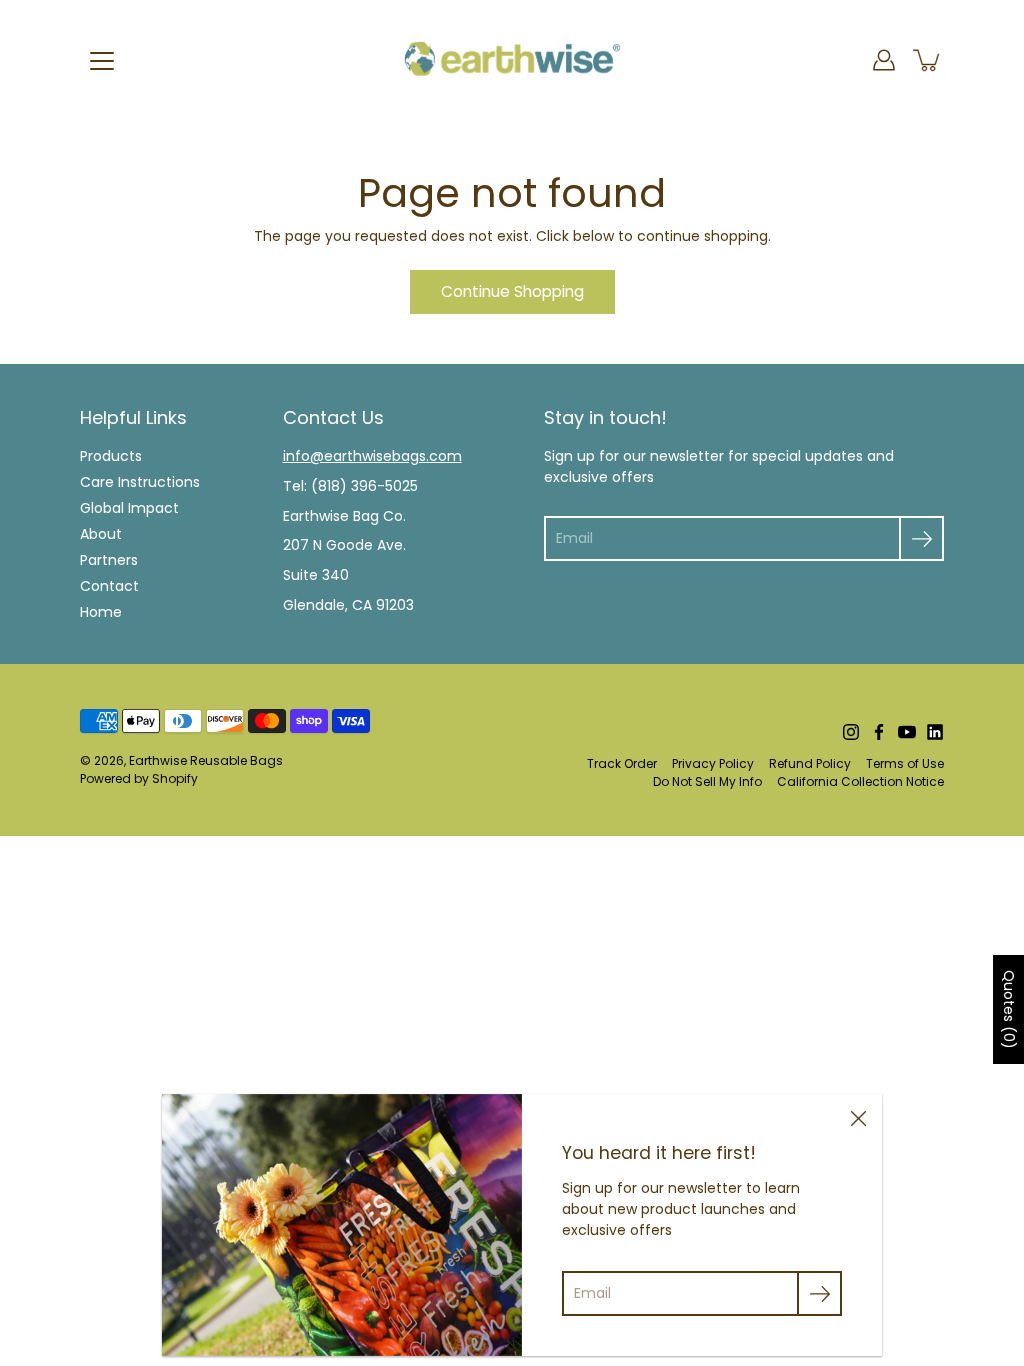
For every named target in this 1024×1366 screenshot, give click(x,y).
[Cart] (928, 60)
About (101, 534)
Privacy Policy (713, 763)
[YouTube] (907, 732)
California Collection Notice (860, 781)
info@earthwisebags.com (372, 456)
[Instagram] (851, 732)
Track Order (622, 763)
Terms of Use (905, 763)
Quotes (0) (1009, 1009)
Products (111, 456)
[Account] (884, 60)
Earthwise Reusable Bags (206, 760)
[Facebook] (879, 732)
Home (101, 612)
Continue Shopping (512, 291)
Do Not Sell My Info (707, 781)
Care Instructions (140, 482)
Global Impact (129, 508)
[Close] (858, 1118)
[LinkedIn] (935, 732)
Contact (109, 586)
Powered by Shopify (139, 778)
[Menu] (102, 61)
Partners (109, 560)
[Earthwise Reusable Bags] (512, 60)
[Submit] (921, 538)
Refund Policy (810, 763)
